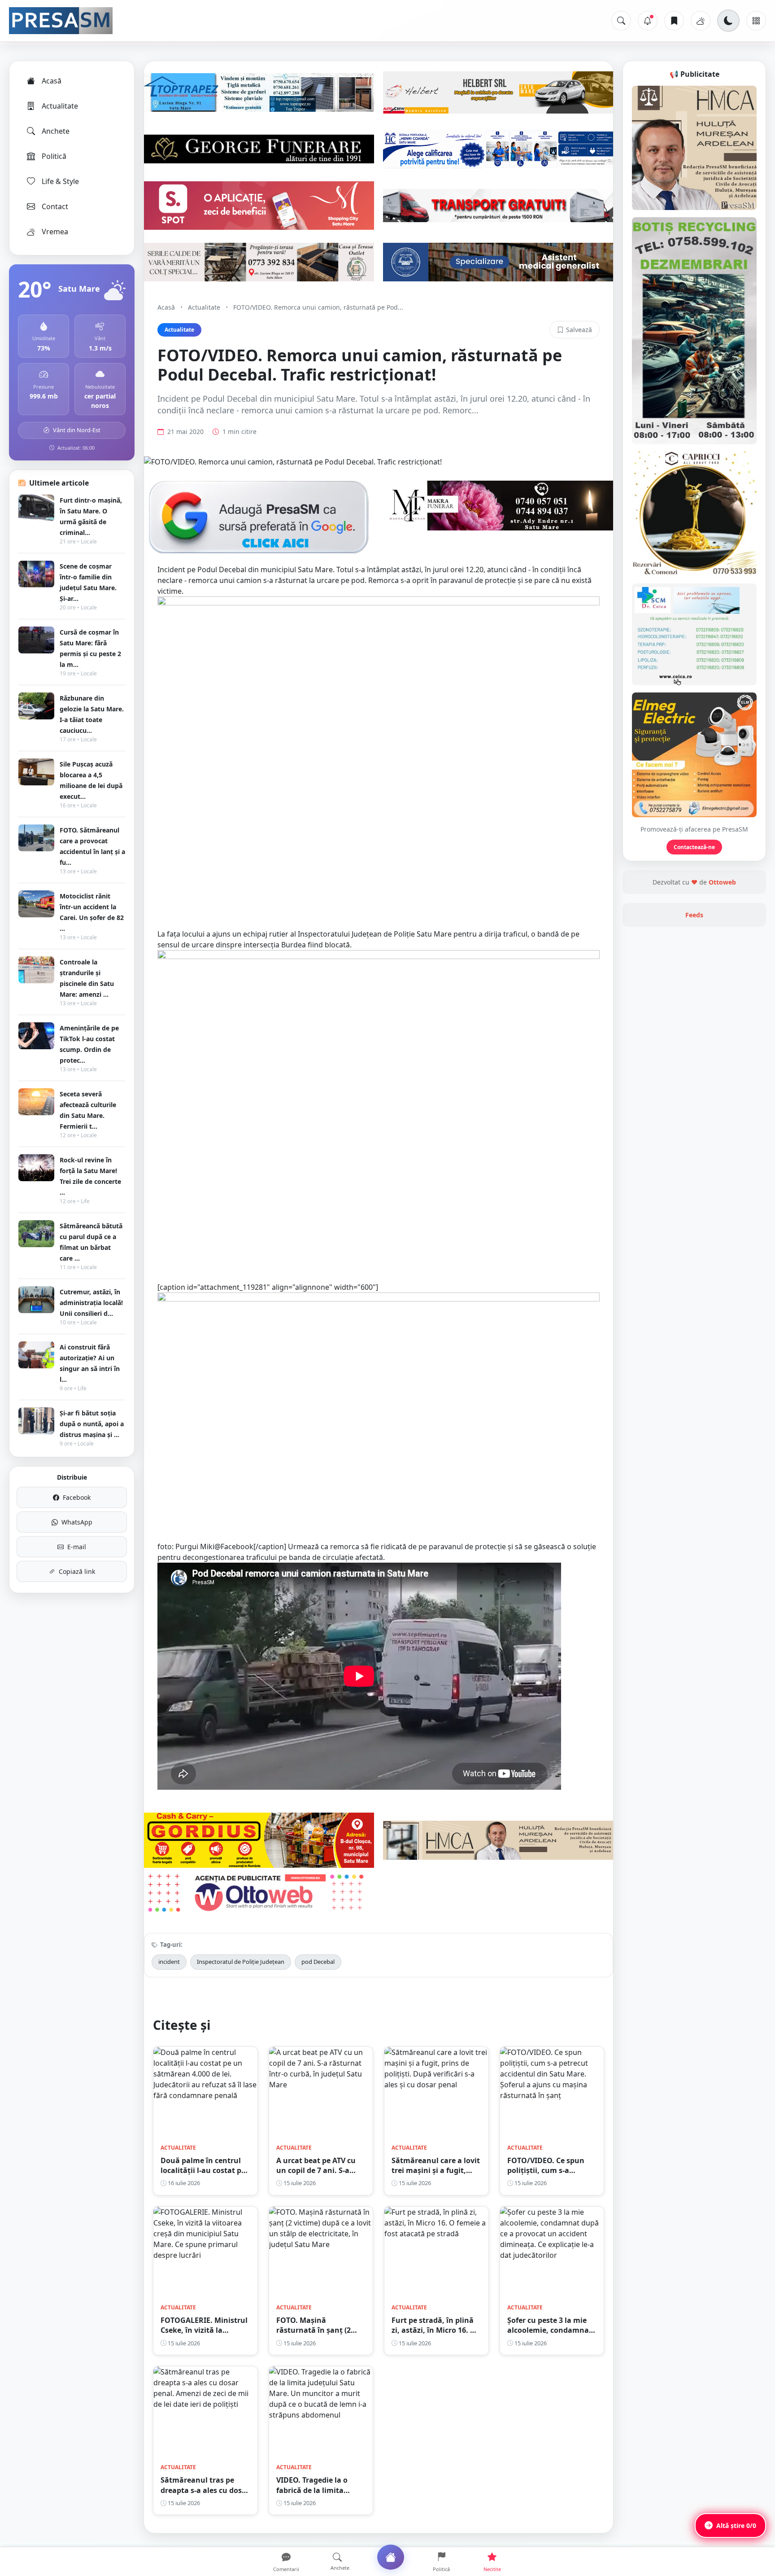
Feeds (694, 915)
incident (169, 1962)
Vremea (55, 232)
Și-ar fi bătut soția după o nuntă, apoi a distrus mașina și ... (92, 1424)
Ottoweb (722, 882)
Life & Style (60, 181)
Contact (55, 206)
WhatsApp (77, 1522)
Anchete (56, 131)
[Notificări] (648, 21)
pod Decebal (318, 1962)
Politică (54, 156)
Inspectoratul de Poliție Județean (241, 1962)
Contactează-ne (694, 847)
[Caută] (621, 21)
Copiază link (77, 1571)
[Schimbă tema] (728, 21)
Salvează (579, 330)
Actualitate (60, 106)
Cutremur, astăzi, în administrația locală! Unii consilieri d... (91, 1303)
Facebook (77, 1497)
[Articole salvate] (674, 21)
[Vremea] (701, 21)
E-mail (77, 1547)
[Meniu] (756, 21)
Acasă (52, 81)
